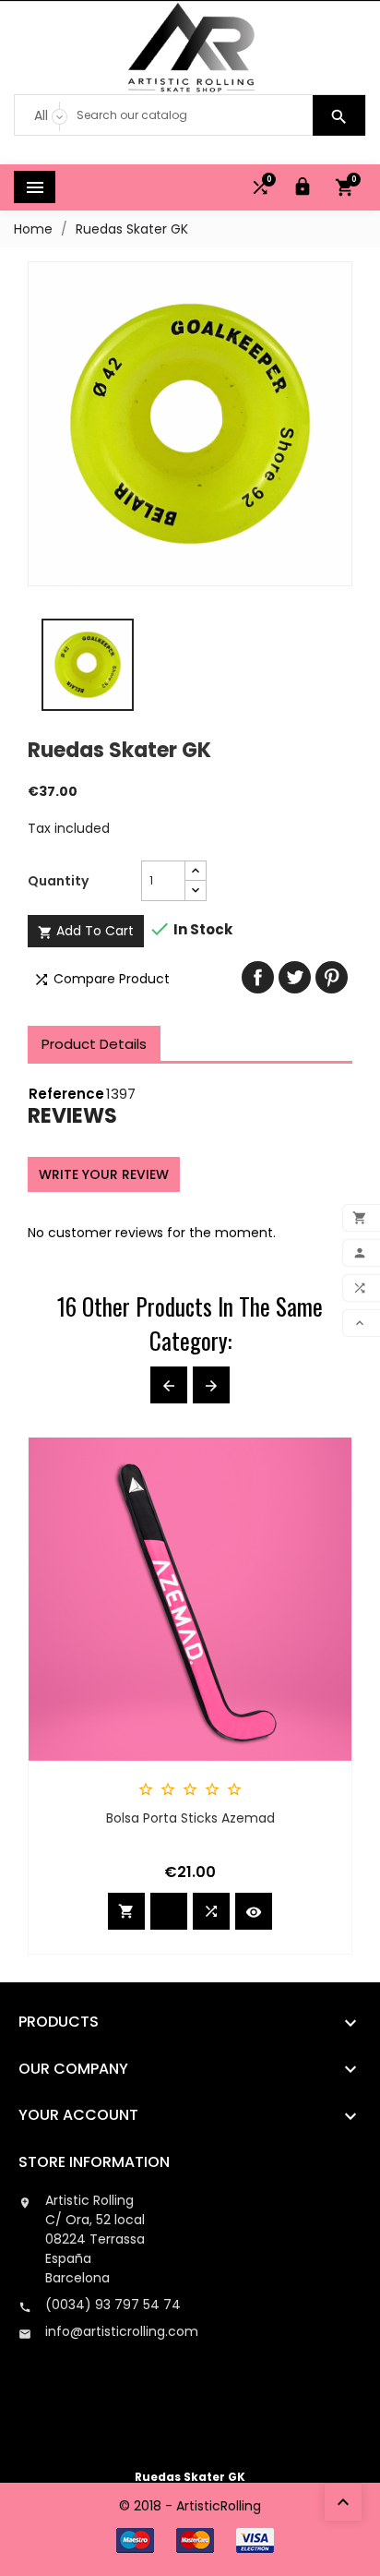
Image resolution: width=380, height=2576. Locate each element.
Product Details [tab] (94, 1044)
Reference (66, 1094)
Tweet (295, 977)
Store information (94, 2162)
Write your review (104, 1174)
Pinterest (332, 977)
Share (258, 977)
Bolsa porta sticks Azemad (190, 1818)
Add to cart (86, 931)
